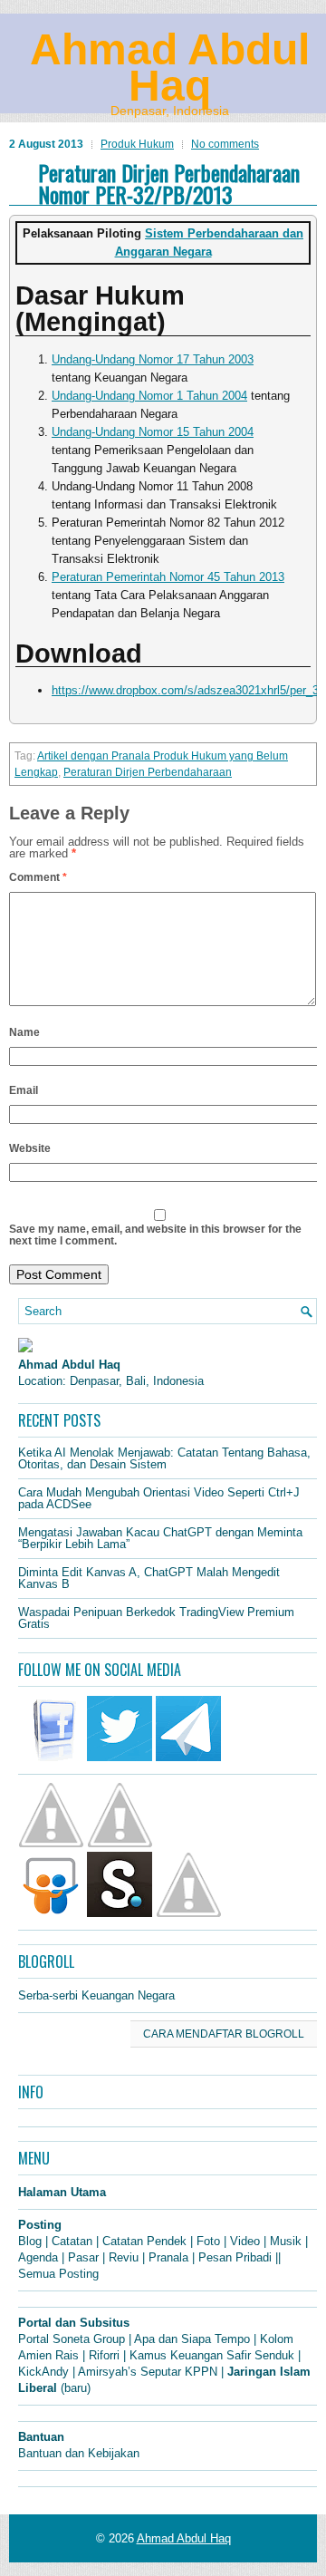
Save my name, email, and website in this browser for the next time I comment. (155, 1235)
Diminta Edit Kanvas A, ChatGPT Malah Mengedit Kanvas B (149, 1578)
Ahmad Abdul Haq (170, 68)
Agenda (38, 2257)
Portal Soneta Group (72, 2339)
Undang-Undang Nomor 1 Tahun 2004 (149, 396)
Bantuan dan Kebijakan (79, 2453)
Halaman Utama (62, 2192)
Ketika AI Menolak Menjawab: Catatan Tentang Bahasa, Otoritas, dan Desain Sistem (164, 1458)
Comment (38, 877)
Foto (208, 2241)
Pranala (168, 2257)
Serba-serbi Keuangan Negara (96, 1995)
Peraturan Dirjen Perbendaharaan (148, 772)
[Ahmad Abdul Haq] (25, 1348)
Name (24, 1032)
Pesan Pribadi (235, 2257)
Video (245, 2241)
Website (30, 1148)
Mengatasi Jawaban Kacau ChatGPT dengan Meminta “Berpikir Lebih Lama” (160, 1538)
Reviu (124, 2257)
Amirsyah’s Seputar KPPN (148, 2372)
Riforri (104, 2355)
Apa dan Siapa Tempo (192, 2339)
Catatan (72, 2241)
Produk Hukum (137, 144)
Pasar (83, 2257)
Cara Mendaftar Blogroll (224, 2034)
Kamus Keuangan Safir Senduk (212, 2355)
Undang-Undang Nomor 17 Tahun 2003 (153, 359)
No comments (225, 144)
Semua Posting (58, 2274)
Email (24, 1090)
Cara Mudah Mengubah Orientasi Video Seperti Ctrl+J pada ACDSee (159, 1498)
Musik (286, 2241)
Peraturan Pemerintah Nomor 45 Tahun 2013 (168, 577)
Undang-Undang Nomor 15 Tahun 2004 (153, 432)
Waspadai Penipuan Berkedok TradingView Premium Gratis (156, 1618)
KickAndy (43, 2372)
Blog (30, 2241)
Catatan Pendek (144, 2241)
